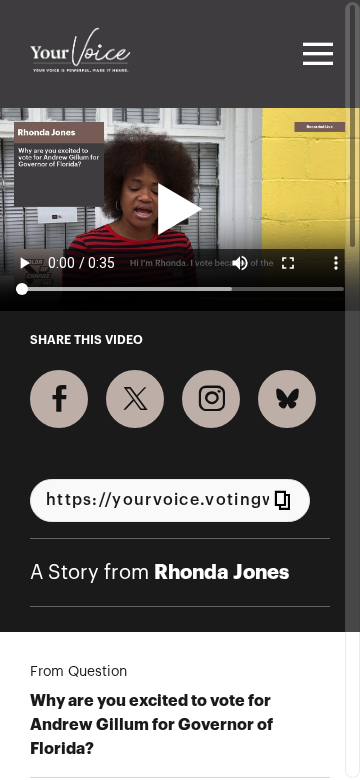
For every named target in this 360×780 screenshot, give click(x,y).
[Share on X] (135, 399)
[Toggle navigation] (315, 54)
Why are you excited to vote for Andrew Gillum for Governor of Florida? (151, 725)
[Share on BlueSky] (287, 399)
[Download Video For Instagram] (211, 399)
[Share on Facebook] (59, 399)
